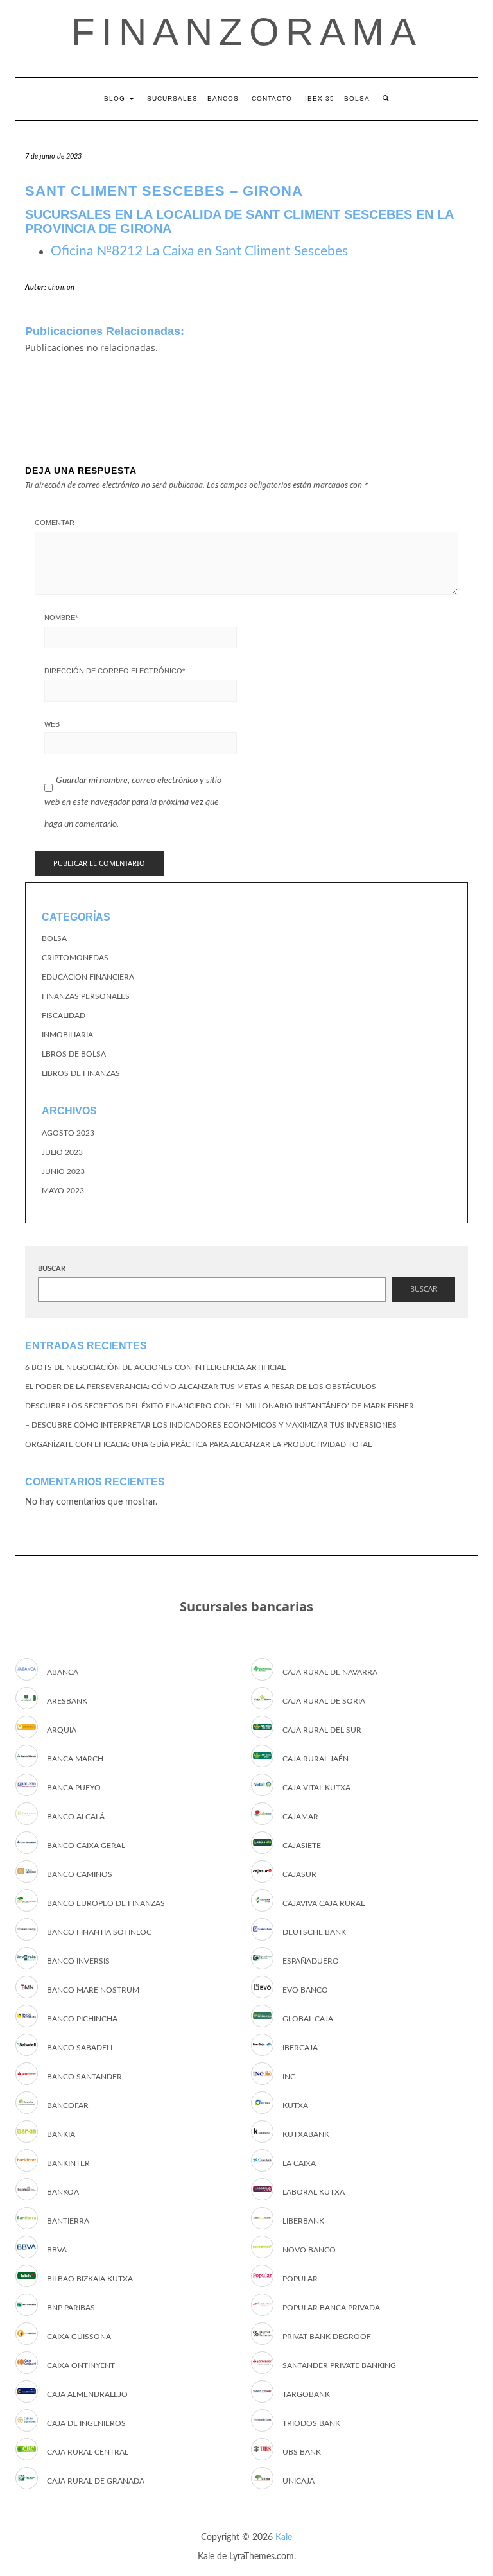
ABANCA (63, 1672)
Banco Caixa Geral (86, 1846)
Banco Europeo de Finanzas (106, 1903)
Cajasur (299, 1874)
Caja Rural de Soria (324, 1701)
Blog (116, 99)
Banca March (75, 1759)
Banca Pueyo (74, 1788)
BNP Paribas (71, 2308)
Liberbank (303, 2221)
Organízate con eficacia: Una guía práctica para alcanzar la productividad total (198, 1444)
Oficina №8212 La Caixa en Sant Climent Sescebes (199, 251)
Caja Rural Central (88, 2452)
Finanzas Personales (86, 996)
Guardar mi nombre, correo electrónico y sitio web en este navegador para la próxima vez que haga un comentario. (133, 802)
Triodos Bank (311, 2423)
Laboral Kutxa (314, 2192)
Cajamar (300, 1817)
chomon (62, 287)
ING (289, 2077)
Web (52, 724)
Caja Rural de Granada (96, 2481)
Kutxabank (306, 2134)
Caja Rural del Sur (322, 1730)
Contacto (272, 99)
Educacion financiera (88, 977)
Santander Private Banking (339, 2365)
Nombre (61, 618)
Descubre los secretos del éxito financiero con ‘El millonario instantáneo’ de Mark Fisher (220, 1406)
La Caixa (299, 2163)
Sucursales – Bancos (193, 99)
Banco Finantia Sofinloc (99, 1932)
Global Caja (308, 2019)
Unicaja (298, 2481)
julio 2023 (62, 1152)
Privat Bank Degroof (327, 2337)
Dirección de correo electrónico (115, 671)
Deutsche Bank (314, 1932)
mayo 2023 (63, 1191)
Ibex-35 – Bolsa (337, 99)
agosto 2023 (68, 1133)
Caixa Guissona (79, 2337)
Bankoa (63, 2192)
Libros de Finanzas (81, 1073)
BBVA (57, 2250)
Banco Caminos (80, 1874)
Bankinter (68, 2163)
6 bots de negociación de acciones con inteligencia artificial (155, 1367)
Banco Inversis (78, 1961)
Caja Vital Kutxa (316, 1788)
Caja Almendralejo (87, 2394)
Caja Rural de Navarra (330, 1672)
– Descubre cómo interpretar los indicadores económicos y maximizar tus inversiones (211, 1425)
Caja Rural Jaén (316, 1759)
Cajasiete (302, 1846)
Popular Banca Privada (331, 2308)
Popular (300, 2279)
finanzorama (247, 32)
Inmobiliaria (67, 1035)
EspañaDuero (311, 1961)
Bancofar (68, 2105)
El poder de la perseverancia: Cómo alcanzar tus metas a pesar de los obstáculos (201, 1387)
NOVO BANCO (309, 2250)
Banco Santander (84, 2077)
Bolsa (54, 938)
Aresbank (67, 1701)
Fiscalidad (64, 1016)
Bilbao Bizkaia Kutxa (90, 2279)
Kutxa (295, 2105)
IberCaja (300, 2048)
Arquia (62, 1730)
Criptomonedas (75, 958)
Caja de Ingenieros (86, 2423)
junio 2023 (63, 1171)
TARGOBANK (306, 2394)
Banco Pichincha (82, 2019)
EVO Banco (305, 1990)
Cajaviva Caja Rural (324, 1903)
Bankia (61, 2134)
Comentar (55, 523)
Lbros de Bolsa (74, 1054)
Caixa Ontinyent (81, 2365)
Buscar (52, 1269)
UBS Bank (302, 2452)
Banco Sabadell (81, 2048)
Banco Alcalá (76, 1817)
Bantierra (68, 2221)
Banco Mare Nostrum (93, 1990)
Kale (284, 2537)
